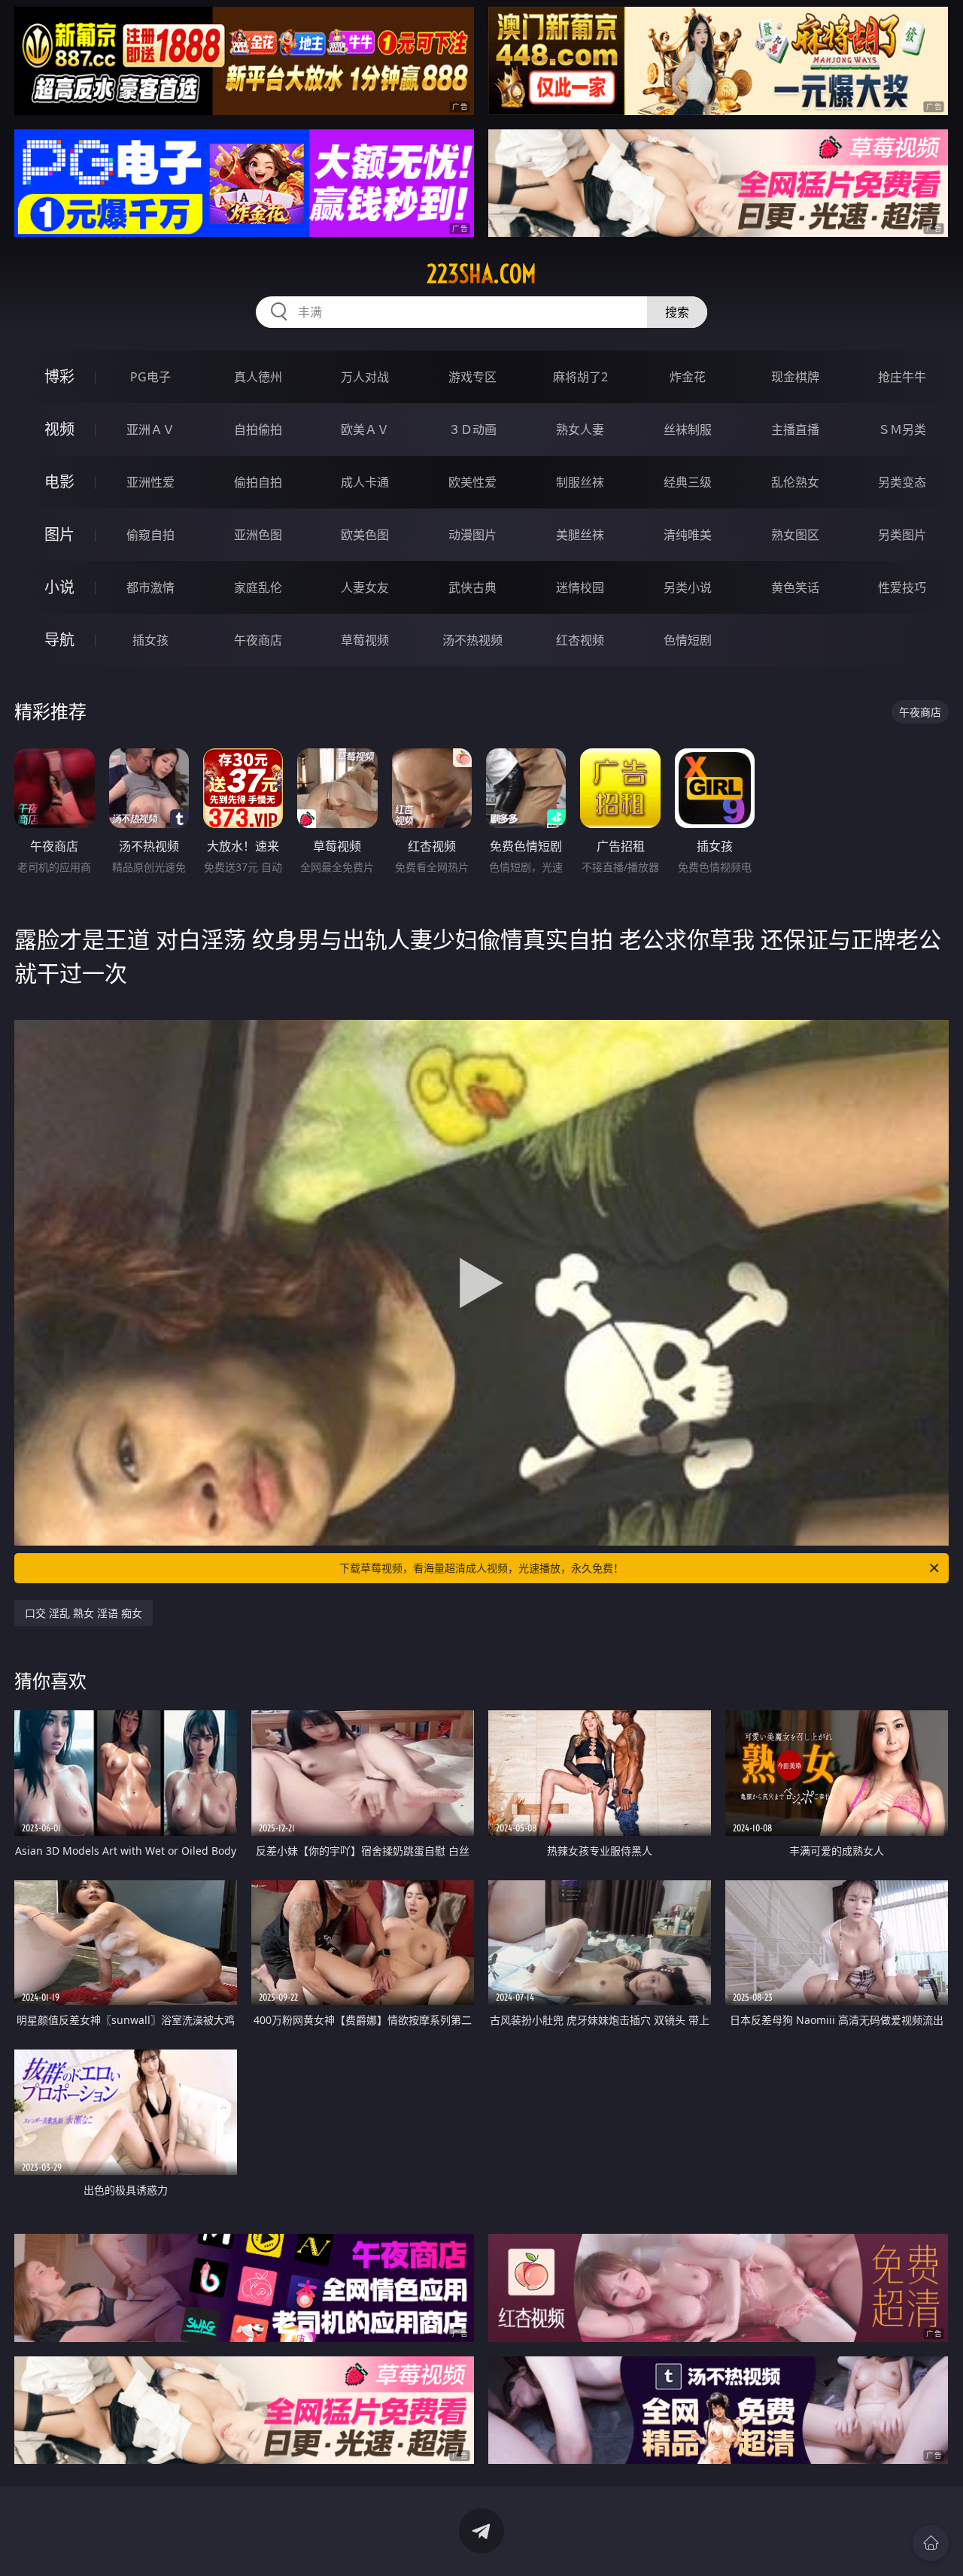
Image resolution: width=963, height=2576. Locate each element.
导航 (59, 640)
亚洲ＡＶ (150, 429)
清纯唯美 (688, 535)
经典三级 (688, 482)
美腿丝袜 (580, 535)
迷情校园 (580, 587)
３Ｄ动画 (472, 429)
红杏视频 (580, 640)
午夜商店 (258, 640)
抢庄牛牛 (902, 377)
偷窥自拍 (150, 535)
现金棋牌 (795, 377)
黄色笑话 (795, 587)
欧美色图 (365, 535)
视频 (59, 429)
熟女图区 (795, 535)
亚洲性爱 (150, 482)
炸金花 (688, 377)
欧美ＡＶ (365, 429)
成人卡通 (365, 482)
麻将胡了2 (580, 377)
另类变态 (902, 482)
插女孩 (150, 640)
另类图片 (902, 535)
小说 (59, 587)
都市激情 (150, 587)
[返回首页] (931, 2543)
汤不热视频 (472, 640)
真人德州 (258, 377)
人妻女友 (365, 587)
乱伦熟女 (795, 482)
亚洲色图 (258, 535)
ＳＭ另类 (902, 429)
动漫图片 (472, 535)
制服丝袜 (580, 482)
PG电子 (150, 377)
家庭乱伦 (258, 587)
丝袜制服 (688, 429)
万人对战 (365, 377)
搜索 (677, 312)
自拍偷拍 (258, 429)
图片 (59, 534)
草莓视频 (365, 640)
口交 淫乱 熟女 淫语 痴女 (84, 1613)
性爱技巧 (902, 587)
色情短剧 (688, 640)
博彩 (59, 376)
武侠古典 (472, 587)
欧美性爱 (472, 482)
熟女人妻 (580, 429)
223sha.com (481, 274)
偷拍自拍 (258, 482)
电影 (59, 482)
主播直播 (795, 429)
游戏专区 (472, 377)
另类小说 (688, 587)
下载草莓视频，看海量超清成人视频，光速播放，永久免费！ (481, 1568)
